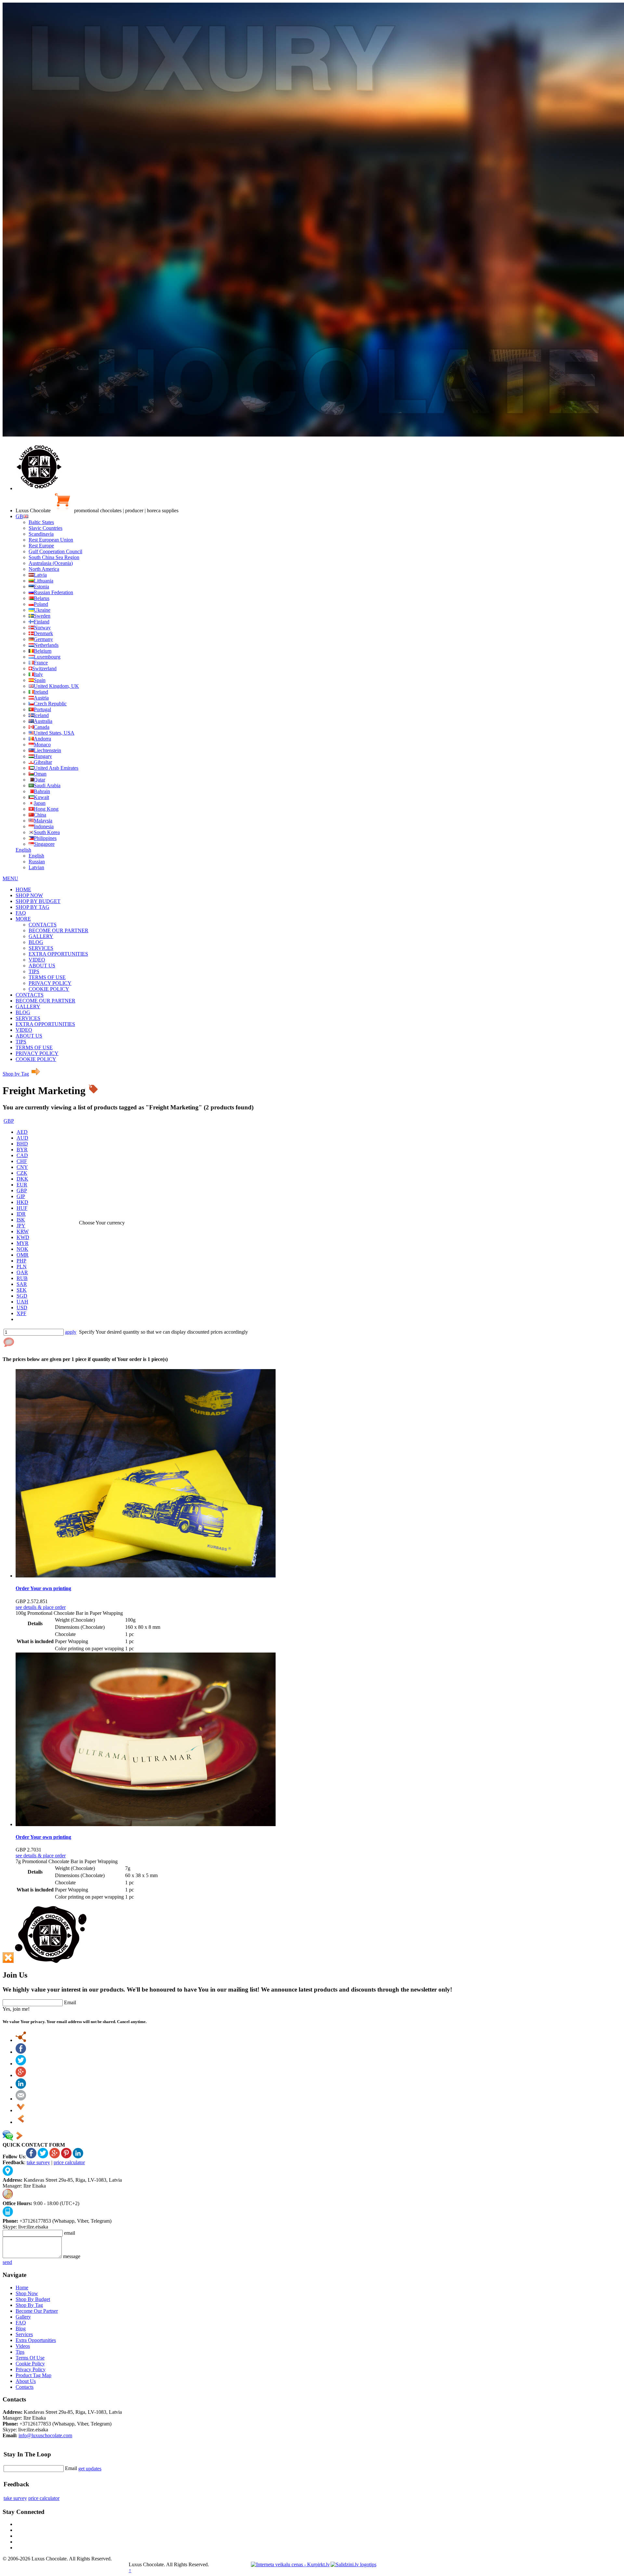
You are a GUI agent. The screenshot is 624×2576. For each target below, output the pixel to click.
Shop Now (27, 2293)
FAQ (21, 913)
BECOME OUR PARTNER (58, 930)
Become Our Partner (37, 2311)
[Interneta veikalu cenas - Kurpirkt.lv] (290, 2564)
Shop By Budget (33, 2299)
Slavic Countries (45, 528)
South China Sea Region (54, 557)
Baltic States (41, 522)
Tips (20, 2352)
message (72, 2256)
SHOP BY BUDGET (38, 901)
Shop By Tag (29, 2305)
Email (70, 2002)
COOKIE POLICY (49, 989)
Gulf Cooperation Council (55, 551)
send (7, 2262)
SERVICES (41, 948)
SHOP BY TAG (32, 907)
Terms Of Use (30, 2358)
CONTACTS (43, 925)
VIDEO (37, 960)
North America (44, 569)
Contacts (25, 2387)
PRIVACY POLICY (50, 983)
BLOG (36, 942)
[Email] (21, 2099)
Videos (23, 2346)
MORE (23, 919)
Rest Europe (41, 546)
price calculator (69, 2162)
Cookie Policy (30, 2364)
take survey (38, 2162)
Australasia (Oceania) (51, 563)
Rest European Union (51, 540)
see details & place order (41, 1607)
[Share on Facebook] (21, 2052)
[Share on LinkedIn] (21, 2087)
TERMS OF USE (47, 977)
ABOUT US (42, 966)
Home (22, 2288)
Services (24, 2334)
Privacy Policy (31, 2369)
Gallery (23, 2317)
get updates (90, 2469)
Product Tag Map (33, 2375)
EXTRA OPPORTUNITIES (58, 954)
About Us (26, 2381)
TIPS (34, 971)
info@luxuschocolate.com (45, 2435)
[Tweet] (21, 2064)
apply (71, 1332)
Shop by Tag (16, 1074)
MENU (10, 878)
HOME (23, 889)
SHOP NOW (29, 895)
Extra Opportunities (36, 2340)
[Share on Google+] (21, 2075)
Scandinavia (41, 534)
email (70, 2233)
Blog (21, 2328)
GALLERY (41, 936)
